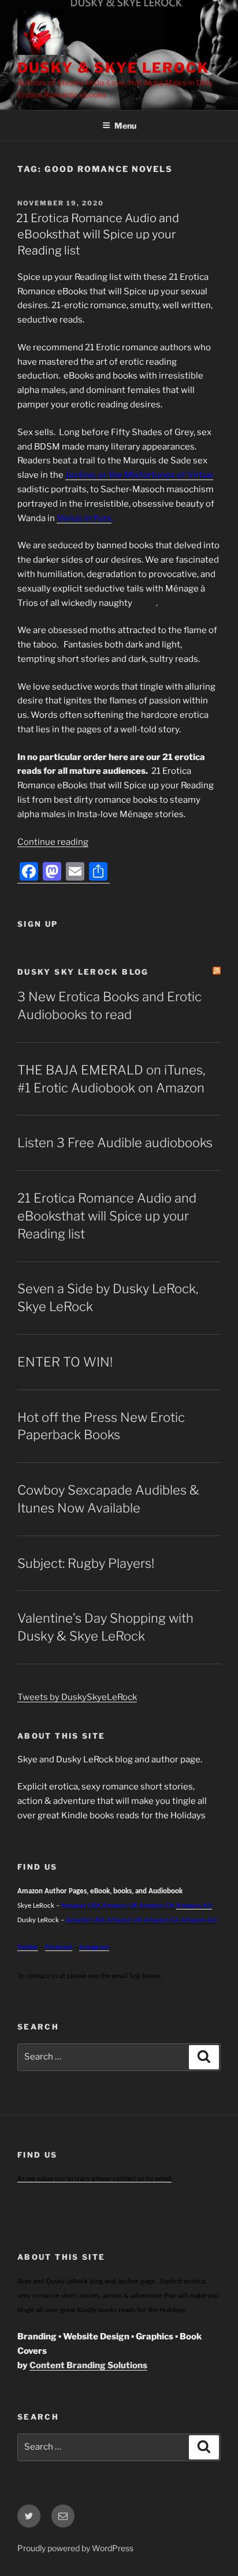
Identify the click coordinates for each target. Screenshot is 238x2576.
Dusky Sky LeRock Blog (83, 972)
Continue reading (53, 842)
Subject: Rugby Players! (86, 1563)
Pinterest (59, 1947)
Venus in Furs (84, 518)
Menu (125, 126)
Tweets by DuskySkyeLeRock (77, 1697)
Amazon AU (194, 1906)
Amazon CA (157, 1906)
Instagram (94, 1947)
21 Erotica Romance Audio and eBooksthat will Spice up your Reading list (98, 234)
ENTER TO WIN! (65, 1362)
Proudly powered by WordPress (75, 2548)
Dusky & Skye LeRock (113, 68)
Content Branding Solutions (88, 2365)
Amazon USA (85, 1920)
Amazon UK (120, 1906)
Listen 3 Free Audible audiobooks (115, 1143)
